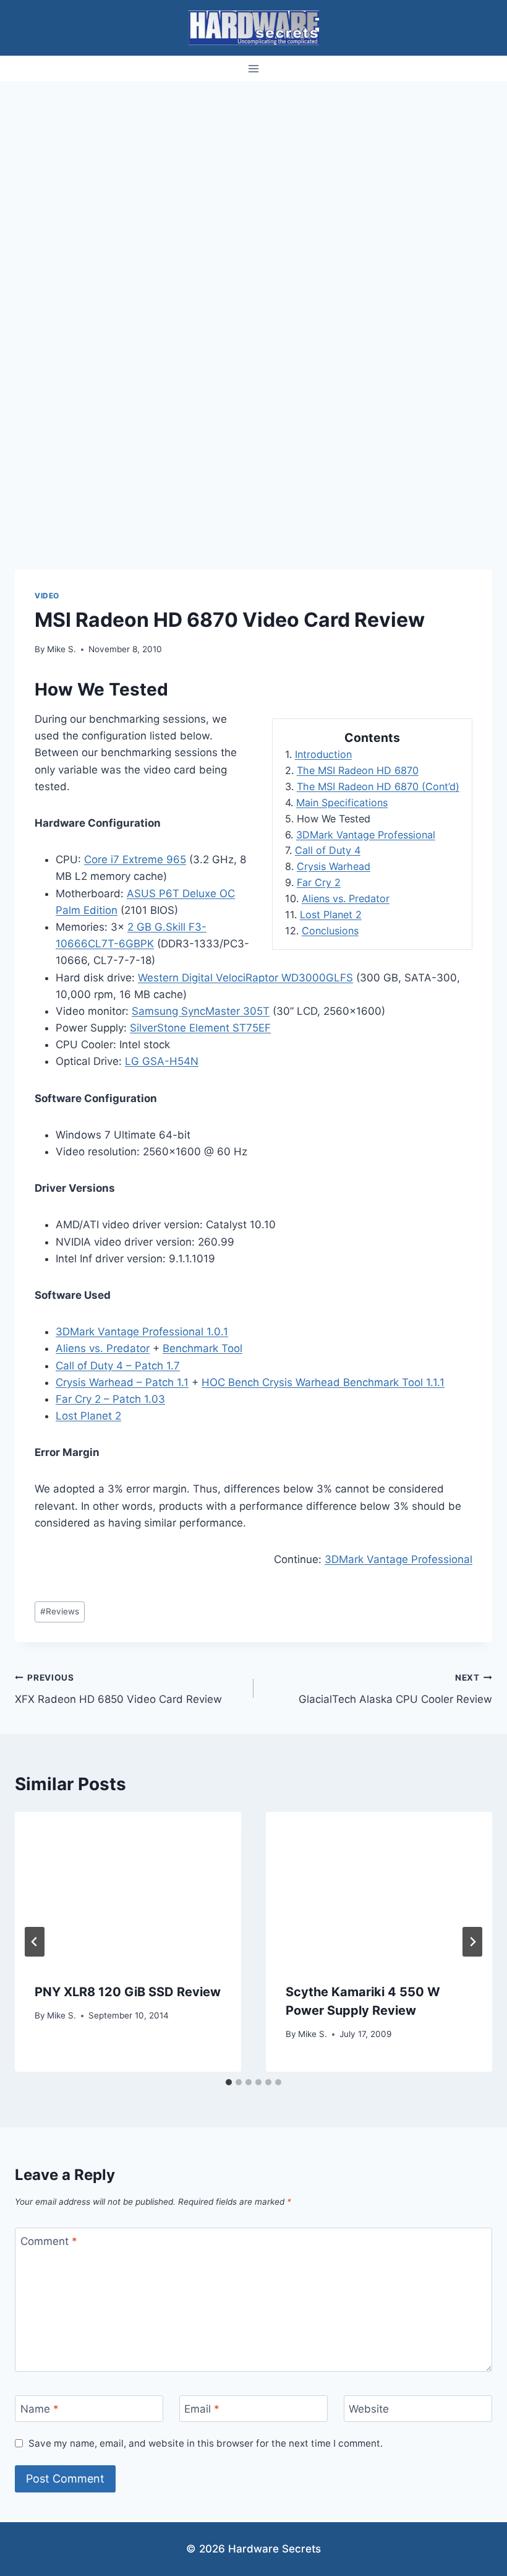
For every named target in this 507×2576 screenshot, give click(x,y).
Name (40, 2409)
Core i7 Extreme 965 (135, 859)
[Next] (472, 1942)
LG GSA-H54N (162, 1061)
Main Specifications (342, 803)
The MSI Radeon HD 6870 (358, 770)
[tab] (229, 2082)
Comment (49, 2241)
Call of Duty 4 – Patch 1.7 (118, 1366)
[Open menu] (254, 68)
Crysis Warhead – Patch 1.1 (122, 1382)
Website (369, 2409)
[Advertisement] (253, 174)
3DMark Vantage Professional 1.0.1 (142, 1332)
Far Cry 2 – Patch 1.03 (110, 1399)
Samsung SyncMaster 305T (201, 1011)
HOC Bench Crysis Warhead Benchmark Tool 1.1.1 (323, 1382)
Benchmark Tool (202, 1348)
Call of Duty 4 (328, 850)
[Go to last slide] (35, 1942)
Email (202, 2409)
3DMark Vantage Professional (366, 835)
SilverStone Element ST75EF (200, 1028)
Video (47, 596)
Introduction (323, 754)
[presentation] (128, 1887)
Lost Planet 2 (331, 915)
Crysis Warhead (334, 866)
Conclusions (330, 931)
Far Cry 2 (319, 882)
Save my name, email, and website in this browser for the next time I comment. (206, 2443)
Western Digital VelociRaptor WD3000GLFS (245, 978)
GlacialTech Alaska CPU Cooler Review (395, 1689)
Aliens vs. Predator (346, 898)
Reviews (60, 1611)
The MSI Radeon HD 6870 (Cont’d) (378, 786)
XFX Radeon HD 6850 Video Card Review (118, 1689)
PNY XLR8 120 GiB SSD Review (128, 1992)
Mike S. (62, 649)
